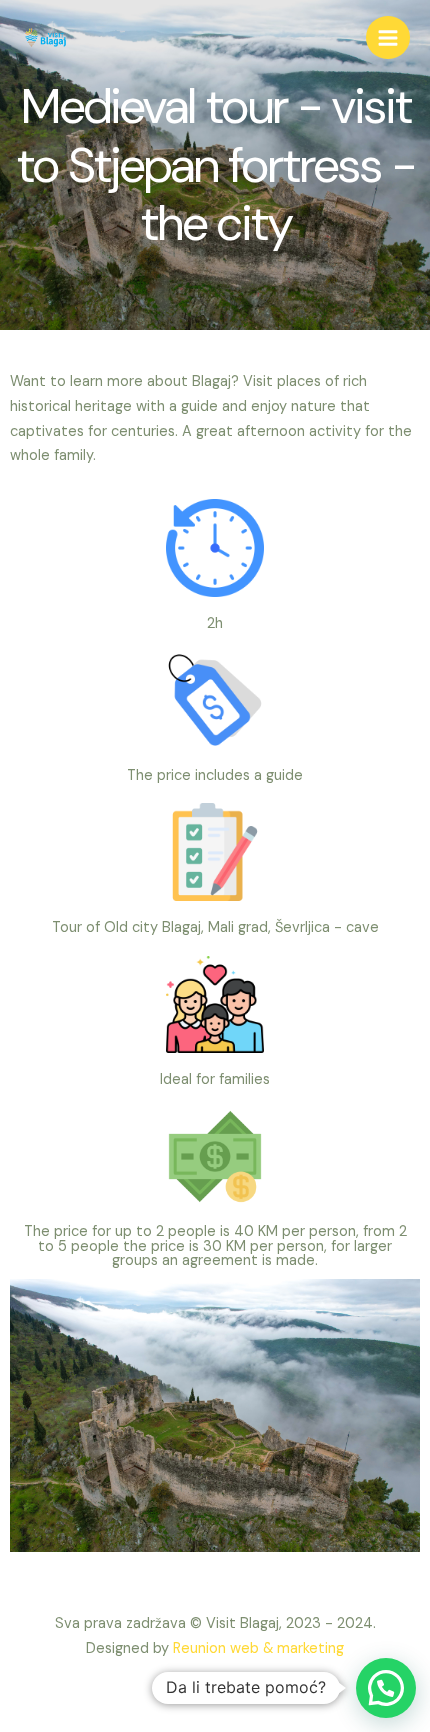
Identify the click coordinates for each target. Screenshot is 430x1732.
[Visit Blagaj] (45, 37)
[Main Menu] (388, 38)
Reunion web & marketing (258, 1648)
